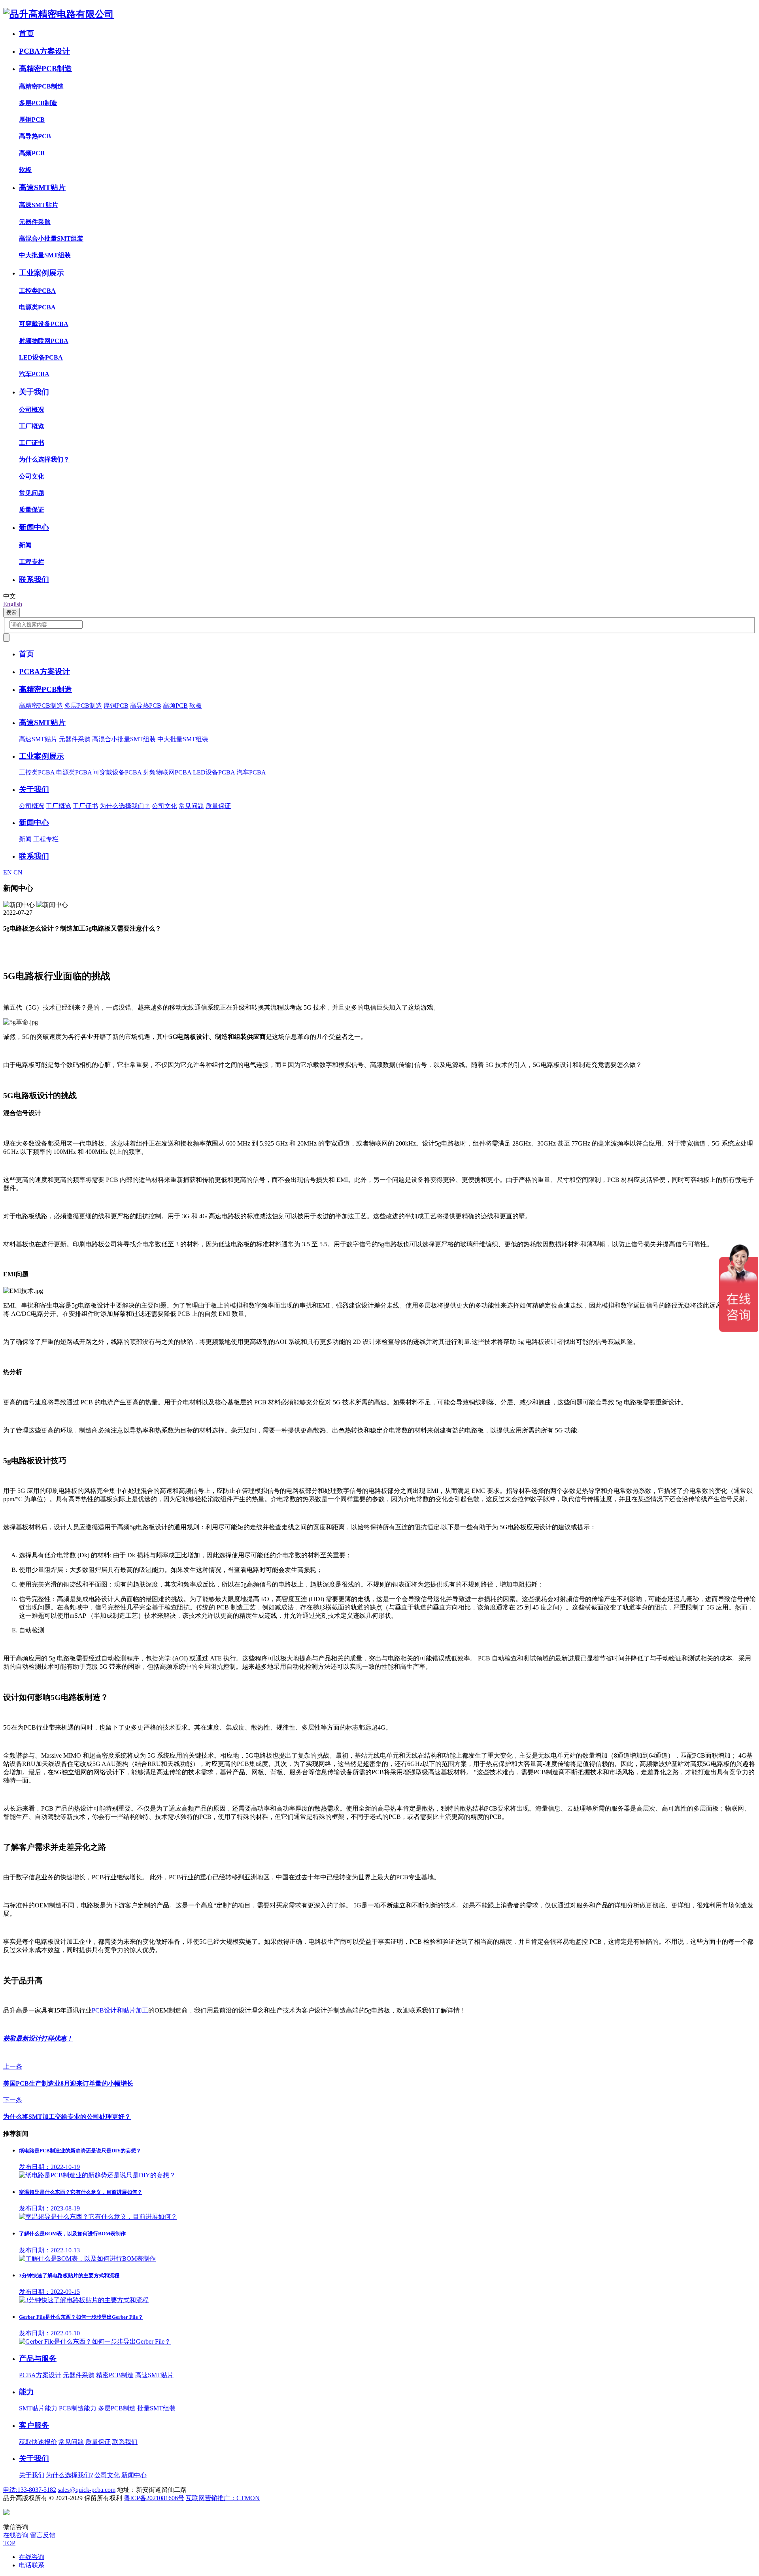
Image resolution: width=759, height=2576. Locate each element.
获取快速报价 (38, 2442)
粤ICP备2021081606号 (154, 2498)
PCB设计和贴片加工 (120, 2010)
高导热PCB (146, 706)
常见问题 (191, 806)
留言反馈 (43, 2535)
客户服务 (34, 2425)
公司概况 (32, 806)
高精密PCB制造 (41, 706)
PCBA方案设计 (40, 2375)
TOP (9, 2543)
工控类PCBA (37, 772)
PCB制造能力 (78, 2408)
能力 (26, 2392)
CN (18, 872)
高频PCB (175, 706)
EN (8, 872)
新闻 (25, 839)
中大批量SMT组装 (183, 739)
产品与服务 (38, 2358)
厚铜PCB (116, 706)
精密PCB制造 (115, 2375)
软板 (196, 706)
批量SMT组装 (156, 2408)
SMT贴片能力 (38, 2408)
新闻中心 (134, 2475)
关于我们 (34, 2458)
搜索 (11, 612)
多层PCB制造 (83, 706)
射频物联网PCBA (167, 772)
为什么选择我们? (69, 2475)
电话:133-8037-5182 (30, 2490)
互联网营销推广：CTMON (223, 2498)
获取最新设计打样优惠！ (38, 2038)
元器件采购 (75, 739)
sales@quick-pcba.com (87, 2490)
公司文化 (164, 806)
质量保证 (218, 806)
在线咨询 (17, 2535)
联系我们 (125, 2442)
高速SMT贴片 (38, 739)
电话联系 (32, 2565)
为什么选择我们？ (125, 806)
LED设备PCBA (214, 772)
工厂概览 (59, 806)
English (13, 604)
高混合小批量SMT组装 (124, 739)
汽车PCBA (251, 772)
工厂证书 (85, 806)
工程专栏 (46, 839)
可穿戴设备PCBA (117, 772)
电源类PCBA (74, 772)
